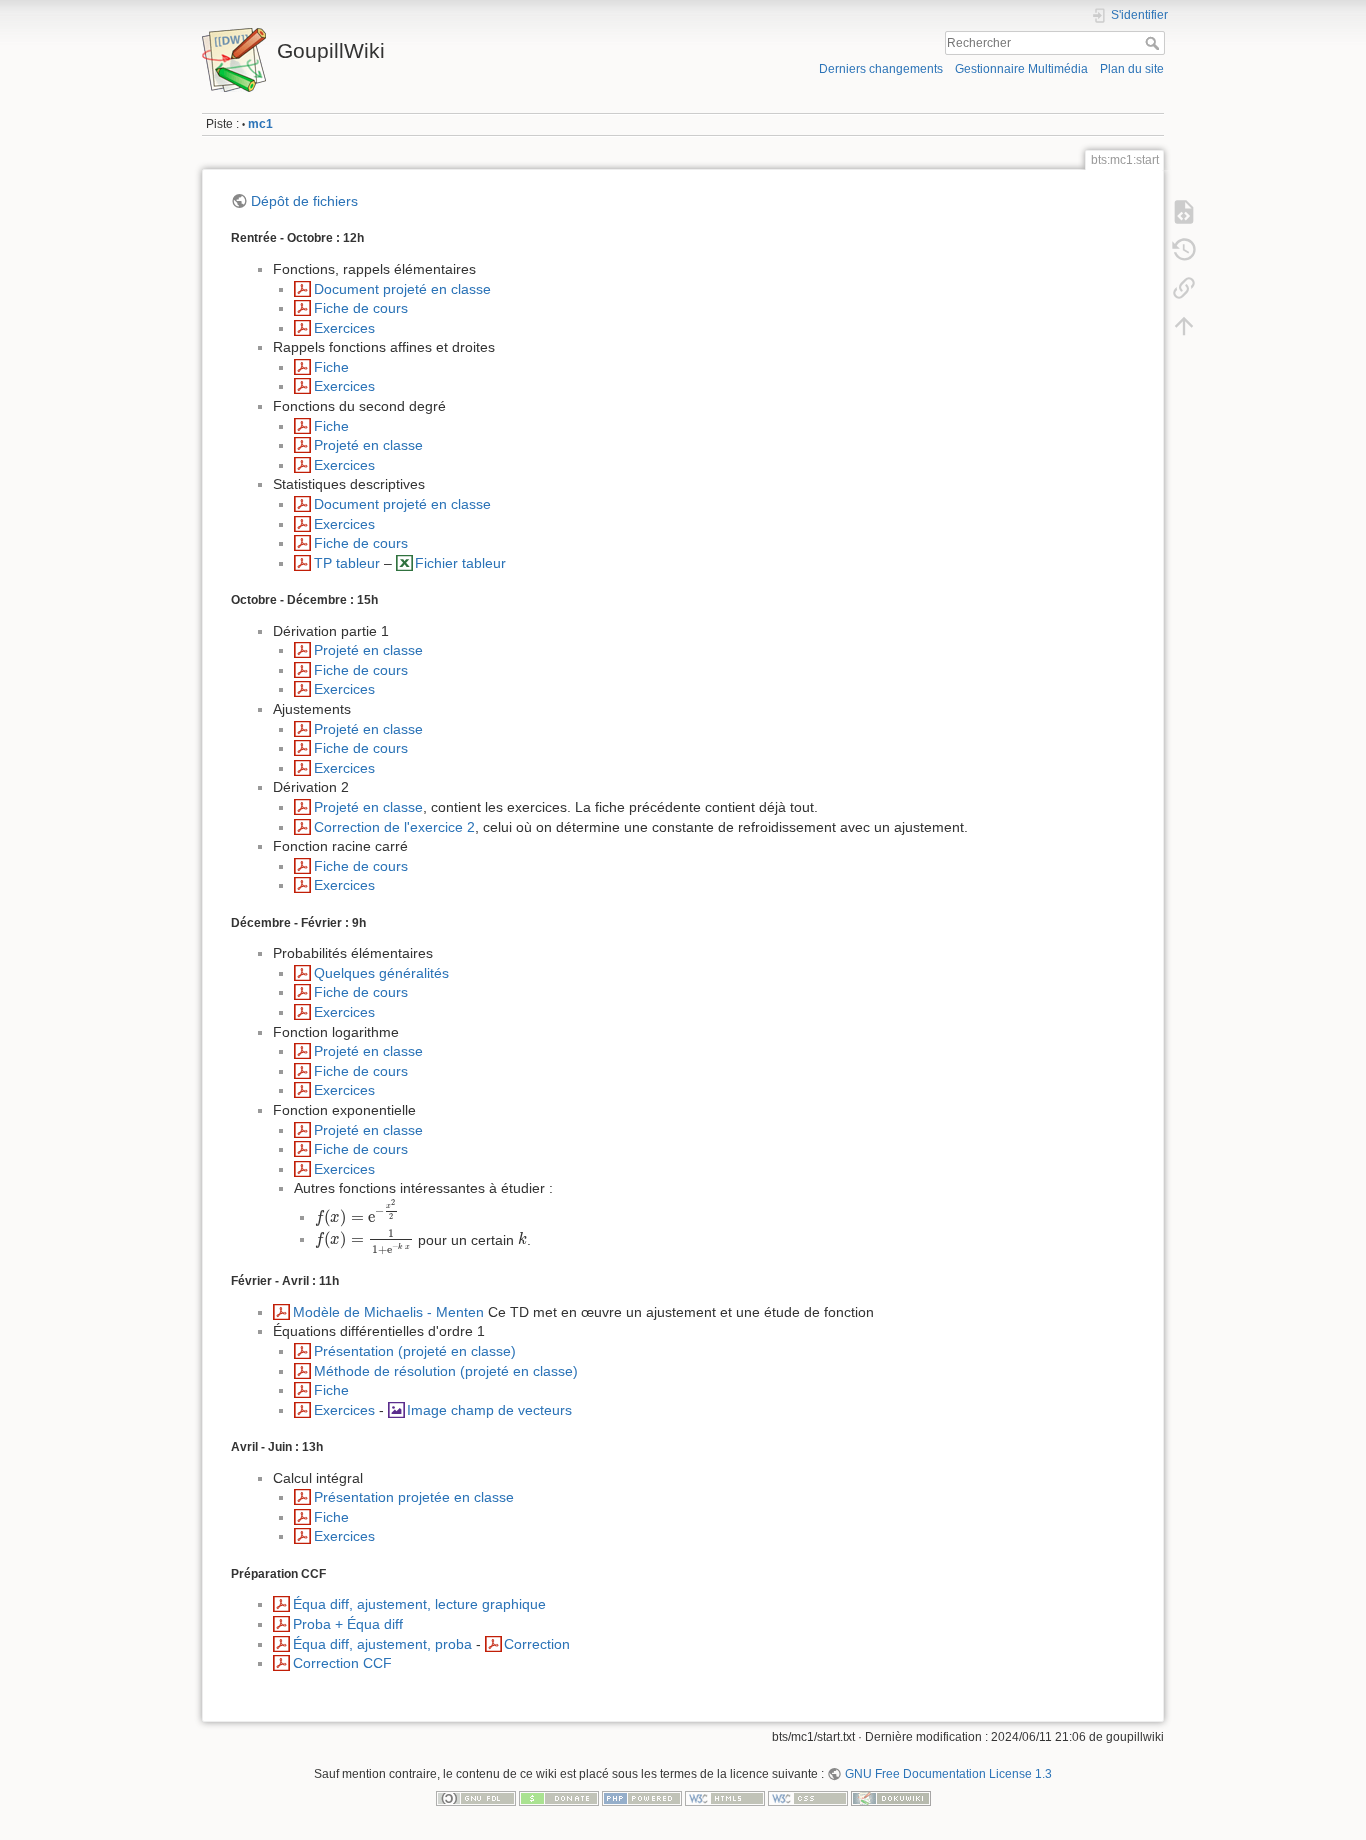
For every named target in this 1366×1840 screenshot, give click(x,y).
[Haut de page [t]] (1184, 326)
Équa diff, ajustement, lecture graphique (419, 1604)
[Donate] (559, 1797)
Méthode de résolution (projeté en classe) (446, 1371)
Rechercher (1154, 43)
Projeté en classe (368, 445)
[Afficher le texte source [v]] (1184, 212)
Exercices (344, 328)
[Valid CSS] (808, 1797)
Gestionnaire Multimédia (1021, 69)
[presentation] (357, 1213)
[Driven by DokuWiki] (891, 1797)
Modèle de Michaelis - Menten (388, 1312)
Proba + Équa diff (348, 1624)
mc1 (260, 124)
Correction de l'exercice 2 (394, 827)
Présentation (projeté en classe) (415, 1351)
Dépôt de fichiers (304, 201)
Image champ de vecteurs (489, 1410)
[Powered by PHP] (642, 1797)
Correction (537, 1644)
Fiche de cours (361, 308)
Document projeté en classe (402, 289)
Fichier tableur (460, 563)
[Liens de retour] (1184, 288)
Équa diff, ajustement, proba (382, 1644)
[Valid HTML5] (725, 1797)
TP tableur (347, 563)
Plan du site (1132, 69)
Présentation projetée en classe (414, 1497)
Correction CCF (342, 1663)
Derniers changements (881, 69)
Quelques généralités (381, 973)
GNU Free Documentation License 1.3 (948, 1774)
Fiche (331, 367)
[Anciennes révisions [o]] (1184, 250)
